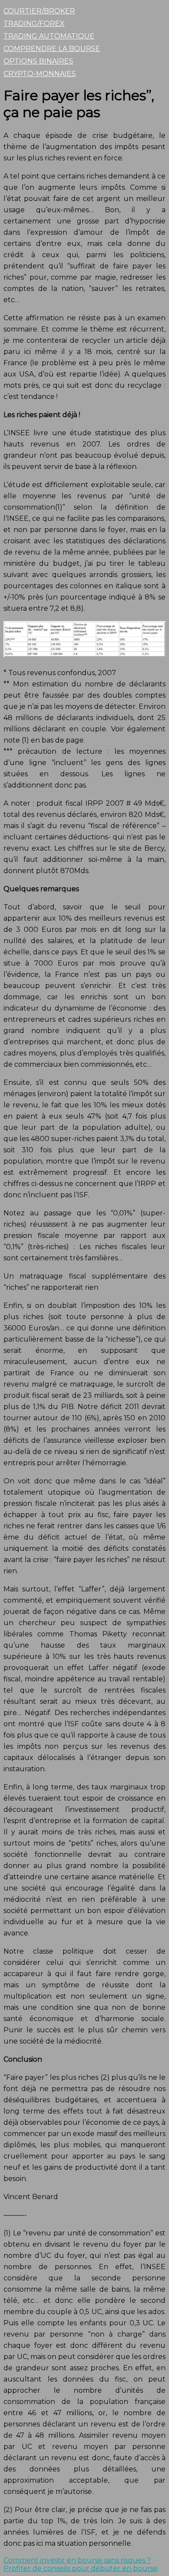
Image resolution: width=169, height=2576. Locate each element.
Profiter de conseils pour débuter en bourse (81, 2568)
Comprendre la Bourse (52, 49)
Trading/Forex (34, 24)
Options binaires (38, 61)
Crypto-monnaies (40, 74)
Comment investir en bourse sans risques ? (77, 2560)
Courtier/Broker (39, 11)
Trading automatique (49, 36)
